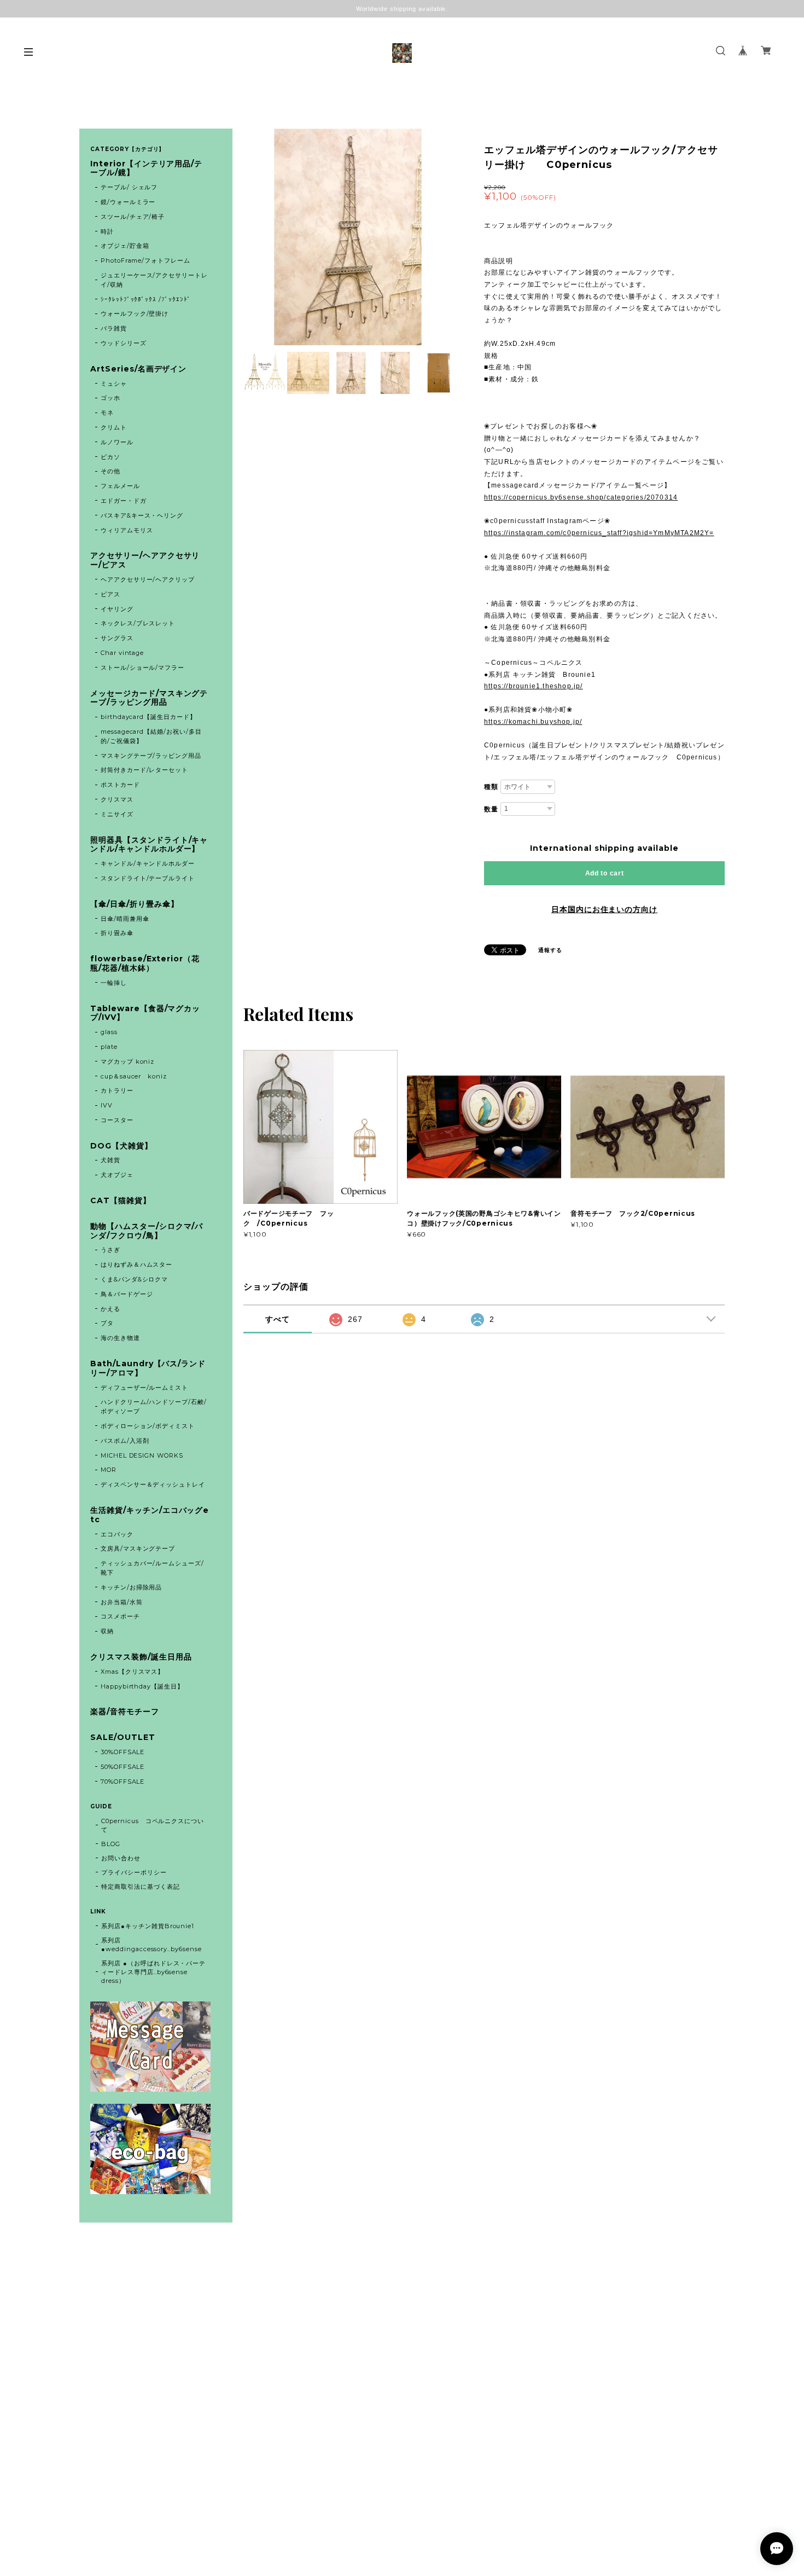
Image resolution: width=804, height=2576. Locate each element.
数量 (491, 809)
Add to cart (605, 873)
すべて (278, 1319)
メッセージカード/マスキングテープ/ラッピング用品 (149, 698)
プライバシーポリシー (134, 1872)
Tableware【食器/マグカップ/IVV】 (145, 1013)
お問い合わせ (121, 1858)
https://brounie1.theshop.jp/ (534, 686)
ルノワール (117, 442)
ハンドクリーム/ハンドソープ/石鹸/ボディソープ (154, 1406)
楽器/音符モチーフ (125, 1712)
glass (109, 1032)
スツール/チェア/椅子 (133, 217)
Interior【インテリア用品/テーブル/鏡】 (146, 169)
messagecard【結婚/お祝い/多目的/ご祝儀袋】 (151, 736)
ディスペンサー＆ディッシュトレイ (153, 1484)
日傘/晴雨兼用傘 (125, 919)
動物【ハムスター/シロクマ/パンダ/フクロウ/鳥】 (147, 1231)
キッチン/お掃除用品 (132, 1587)
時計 (107, 231)
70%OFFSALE (123, 1782)
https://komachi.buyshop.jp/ (533, 722)
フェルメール (120, 486)
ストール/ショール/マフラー (142, 668)
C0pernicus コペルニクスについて (153, 1825)
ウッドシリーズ (124, 343)
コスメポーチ (120, 1616)
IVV (107, 1105)
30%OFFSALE (123, 1752)
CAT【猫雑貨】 (121, 1201)
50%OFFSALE (123, 1767)
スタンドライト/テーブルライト (148, 878)
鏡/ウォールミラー (128, 202)
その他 (110, 471)
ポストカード (120, 785)
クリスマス (117, 799)
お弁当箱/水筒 (122, 1602)
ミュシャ (114, 384)
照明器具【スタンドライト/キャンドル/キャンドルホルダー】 (149, 845)
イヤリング (117, 609)
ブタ (107, 1323)
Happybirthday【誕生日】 (142, 1686)
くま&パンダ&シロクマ (135, 1279)
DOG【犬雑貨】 (121, 1146)
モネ (107, 413)
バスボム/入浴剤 (125, 1441)
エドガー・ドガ (124, 501)
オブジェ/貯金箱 (125, 246)
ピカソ (110, 457)
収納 (107, 1631)
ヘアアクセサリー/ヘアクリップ (148, 579)
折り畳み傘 (117, 933)
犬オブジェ (117, 1175)
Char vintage (123, 653)
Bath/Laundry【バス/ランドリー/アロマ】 (148, 1368)
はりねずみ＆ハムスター (137, 1264)
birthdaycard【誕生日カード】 (148, 717)
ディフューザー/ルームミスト (144, 1388)
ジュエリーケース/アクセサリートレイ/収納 (154, 280)
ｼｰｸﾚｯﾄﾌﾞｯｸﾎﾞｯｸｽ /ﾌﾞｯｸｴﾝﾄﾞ (146, 299)
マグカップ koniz (128, 1061)
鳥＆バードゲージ (127, 1294)
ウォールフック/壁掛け (135, 314)
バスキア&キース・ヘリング (142, 515)
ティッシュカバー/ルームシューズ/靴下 (152, 1568)
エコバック (117, 1534)
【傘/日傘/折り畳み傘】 (135, 904)
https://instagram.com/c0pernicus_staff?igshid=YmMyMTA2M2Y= (599, 533)
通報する (550, 950)
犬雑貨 (110, 1160)
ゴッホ (110, 398)
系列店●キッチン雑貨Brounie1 (148, 1926)
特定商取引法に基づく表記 (141, 1887)
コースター (117, 1120)
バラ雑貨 (114, 328)
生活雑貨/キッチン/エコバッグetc (150, 1515)
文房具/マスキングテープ (138, 1548)
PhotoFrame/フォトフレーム (145, 260)
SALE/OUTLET (123, 1737)
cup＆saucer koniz (134, 1076)
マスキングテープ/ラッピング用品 (151, 756)
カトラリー (117, 1090)
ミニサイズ (117, 814)
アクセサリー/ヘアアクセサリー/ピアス (145, 560)
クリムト (114, 427)
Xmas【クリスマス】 (133, 1672)
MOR (109, 1470)
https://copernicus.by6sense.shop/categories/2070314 (581, 497)
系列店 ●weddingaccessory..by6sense (152, 1945)
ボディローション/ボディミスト (148, 1426)
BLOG (111, 1844)
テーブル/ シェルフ (129, 187)
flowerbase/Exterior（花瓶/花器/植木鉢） (145, 964)
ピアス (110, 594)
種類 (491, 787)
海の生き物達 (120, 1338)
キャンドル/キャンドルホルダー (148, 863)
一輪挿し (114, 983)
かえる (110, 1309)
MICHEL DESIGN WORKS (142, 1455)
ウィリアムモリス (127, 530)
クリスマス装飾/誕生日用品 (141, 1657)
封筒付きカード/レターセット (144, 770)
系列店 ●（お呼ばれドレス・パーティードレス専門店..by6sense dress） (153, 1972)
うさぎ (110, 1250)
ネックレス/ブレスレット (138, 623)
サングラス (117, 638)
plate (112, 1047)
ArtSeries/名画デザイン (138, 369)
